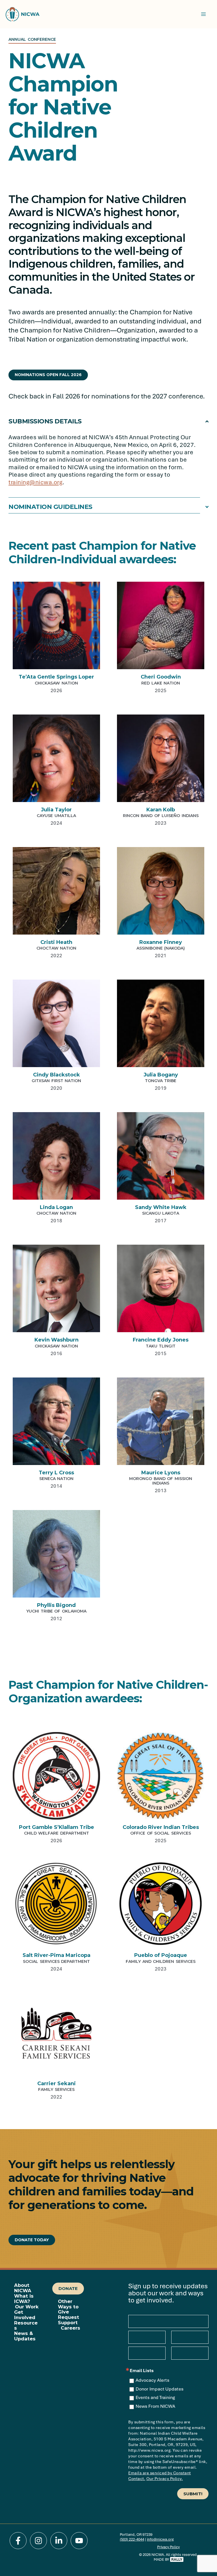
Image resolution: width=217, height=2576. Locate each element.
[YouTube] (79, 2541)
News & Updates (25, 2336)
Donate (68, 2288)
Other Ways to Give (68, 2307)
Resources (26, 2326)
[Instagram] (38, 2541)
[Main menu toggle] (203, 14)
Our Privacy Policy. (165, 2479)
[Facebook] (18, 2541)
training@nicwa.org (35, 482)
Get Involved (25, 2315)
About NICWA (23, 2288)
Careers (70, 2328)
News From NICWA (155, 2406)
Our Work (27, 2307)
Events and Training (155, 2398)
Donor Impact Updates (160, 2389)
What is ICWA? (24, 2299)
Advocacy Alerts (152, 2380)
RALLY (177, 2559)
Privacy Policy (168, 2547)
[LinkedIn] (59, 2541)
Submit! (193, 2494)
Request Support (69, 2320)
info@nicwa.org (160, 2539)
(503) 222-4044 (132, 2539)
